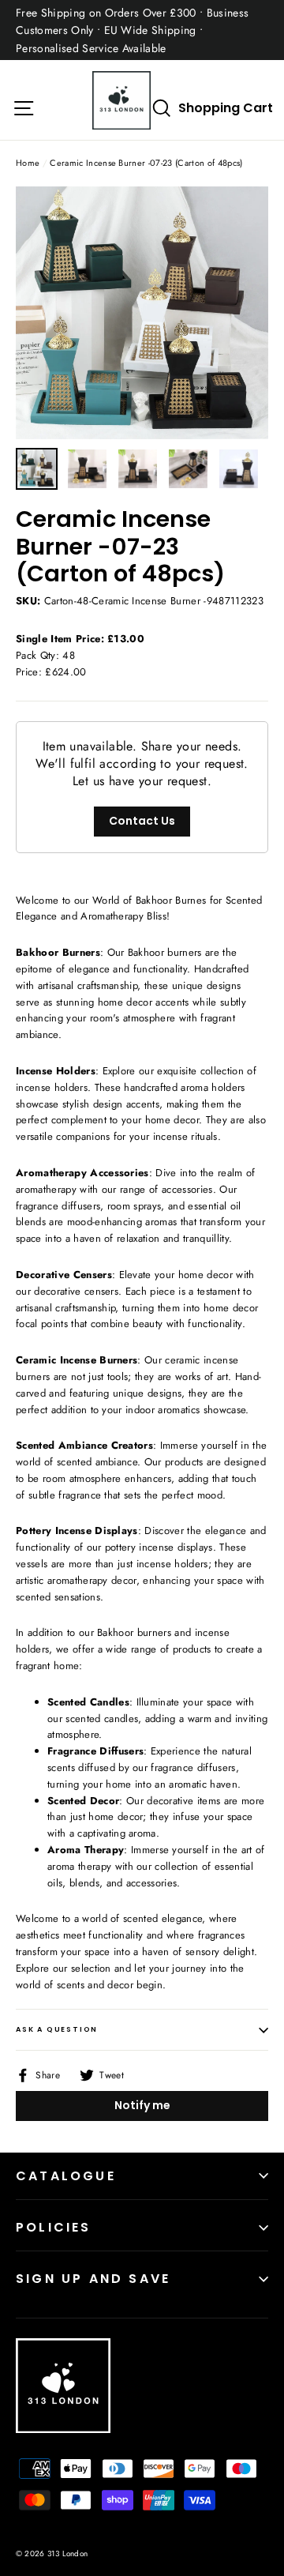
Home (28, 163)
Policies (54, 2227)
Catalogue (66, 2176)
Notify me (142, 2105)
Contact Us (142, 821)
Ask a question (57, 2029)
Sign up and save (93, 2279)
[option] (142, 313)
